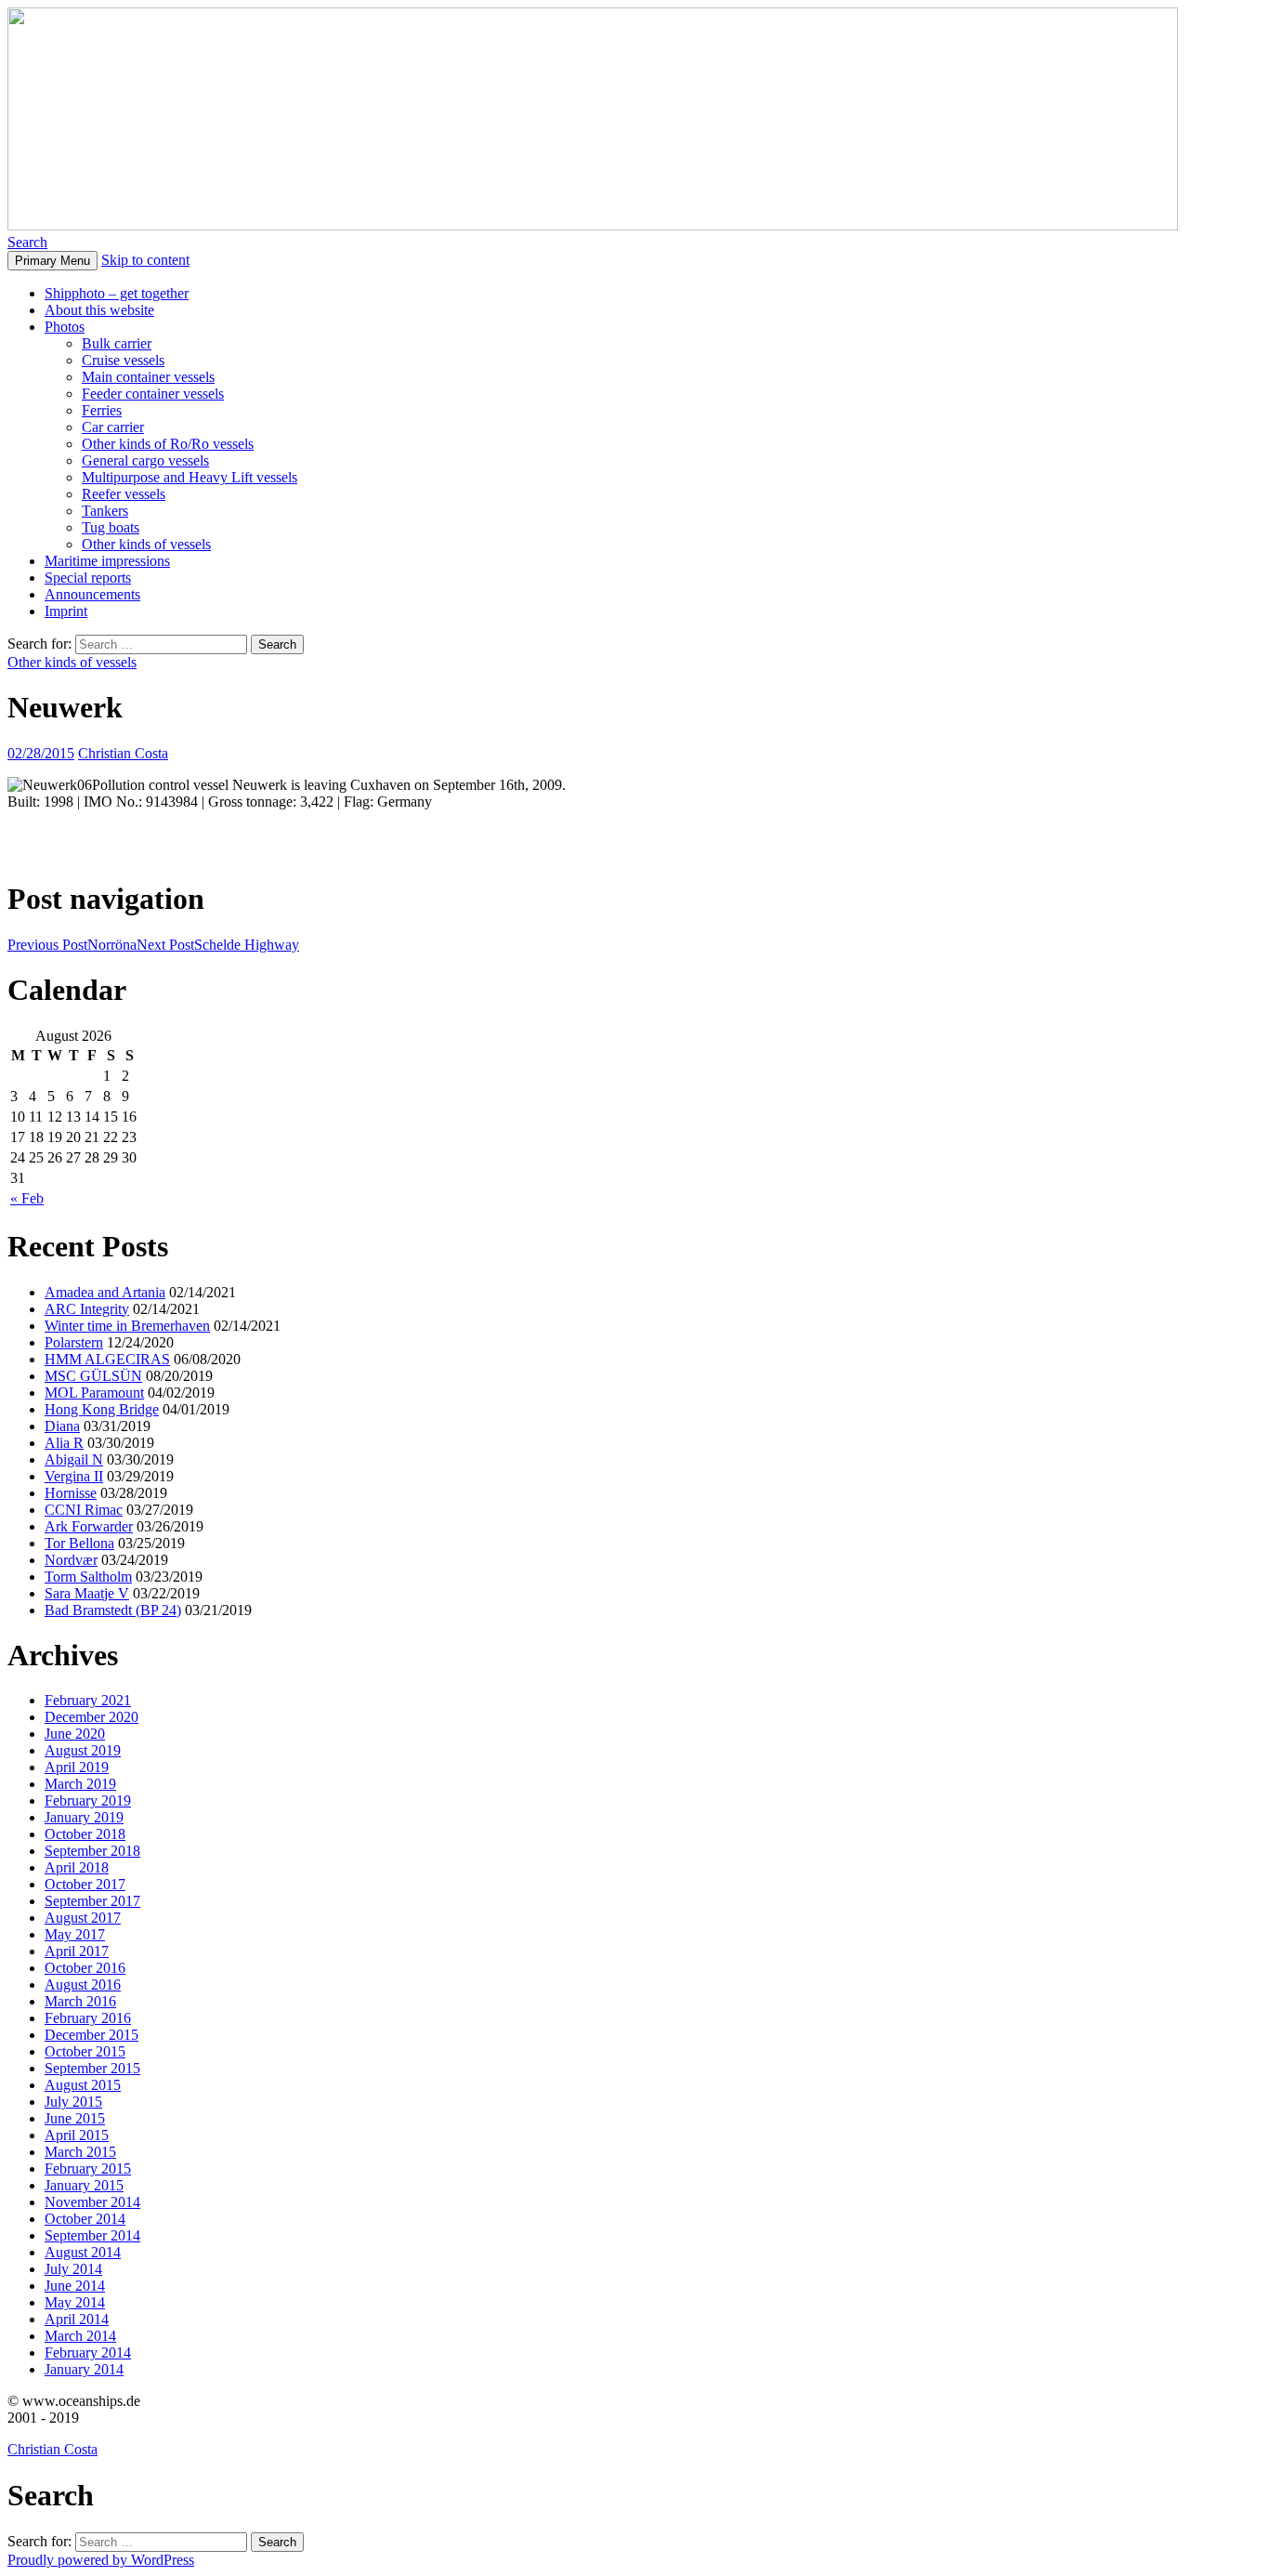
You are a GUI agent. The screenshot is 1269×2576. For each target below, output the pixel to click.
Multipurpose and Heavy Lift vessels (190, 477)
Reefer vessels (124, 494)
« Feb (27, 1198)
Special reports (88, 578)
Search (27, 242)
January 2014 (84, 2369)
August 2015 (83, 2085)
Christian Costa (123, 753)
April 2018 (77, 1867)
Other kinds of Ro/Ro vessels (168, 444)
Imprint (66, 611)
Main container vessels (148, 377)
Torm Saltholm (88, 1577)
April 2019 (77, 1767)
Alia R (64, 1443)
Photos (65, 327)
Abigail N (74, 1459)
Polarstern (74, 1342)
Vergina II (74, 1476)
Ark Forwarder (89, 1526)
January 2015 (84, 2185)
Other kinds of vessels (146, 544)
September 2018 (92, 1851)
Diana (62, 1426)
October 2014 (85, 2219)
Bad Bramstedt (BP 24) (113, 1610)
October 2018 (85, 1834)
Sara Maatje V (87, 1593)
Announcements (92, 594)
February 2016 (88, 2018)
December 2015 (92, 2035)
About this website (99, 310)
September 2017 (92, 1901)
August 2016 (83, 1985)
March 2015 (80, 2152)
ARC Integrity (87, 1309)
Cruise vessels (123, 360)
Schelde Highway (218, 945)
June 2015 (75, 2118)
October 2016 (85, 1968)
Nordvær (71, 1560)
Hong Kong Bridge (102, 1409)
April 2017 (77, 1951)
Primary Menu (52, 261)
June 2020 (75, 1734)
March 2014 (80, 2336)
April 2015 (77, 2135)
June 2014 (75, 2286)
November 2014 (92, 2202)
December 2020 (92, 1717)
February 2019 (88, 1801)
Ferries (102, 410)
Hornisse (71, 1493)
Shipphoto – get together (117, 293)
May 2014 (75, 2302)
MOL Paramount (94, 1393)
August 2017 (83, 1918)
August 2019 (83, 1750)
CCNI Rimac (84, 1510)
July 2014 (73, 2269)
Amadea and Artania (105, 1292)
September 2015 (92, 2068)
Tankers (105, 511)
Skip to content (145, 260)
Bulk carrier (117, 343)
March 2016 (80, 2001)
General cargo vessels (145, 460)
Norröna (72, 945)
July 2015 (73, 2102)
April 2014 (77, 2319)
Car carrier (113, 427)
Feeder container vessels (153, 394)
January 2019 (84, 1817)
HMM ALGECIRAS (107, 1359)
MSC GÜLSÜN (93, 1376)
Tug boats (111, 527)
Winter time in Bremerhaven (127, 1326)
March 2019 (80, 1784)
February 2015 (88, 2169)
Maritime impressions (107, 561)
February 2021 (88, 1700)
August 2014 (83, 2252)
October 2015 (85, 2051)
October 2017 (85, 1884)
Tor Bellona (79, 1543)
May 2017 (75, 1934)
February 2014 (88, 2353)
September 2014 (92, 2235)
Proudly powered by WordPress (101, 2560)
